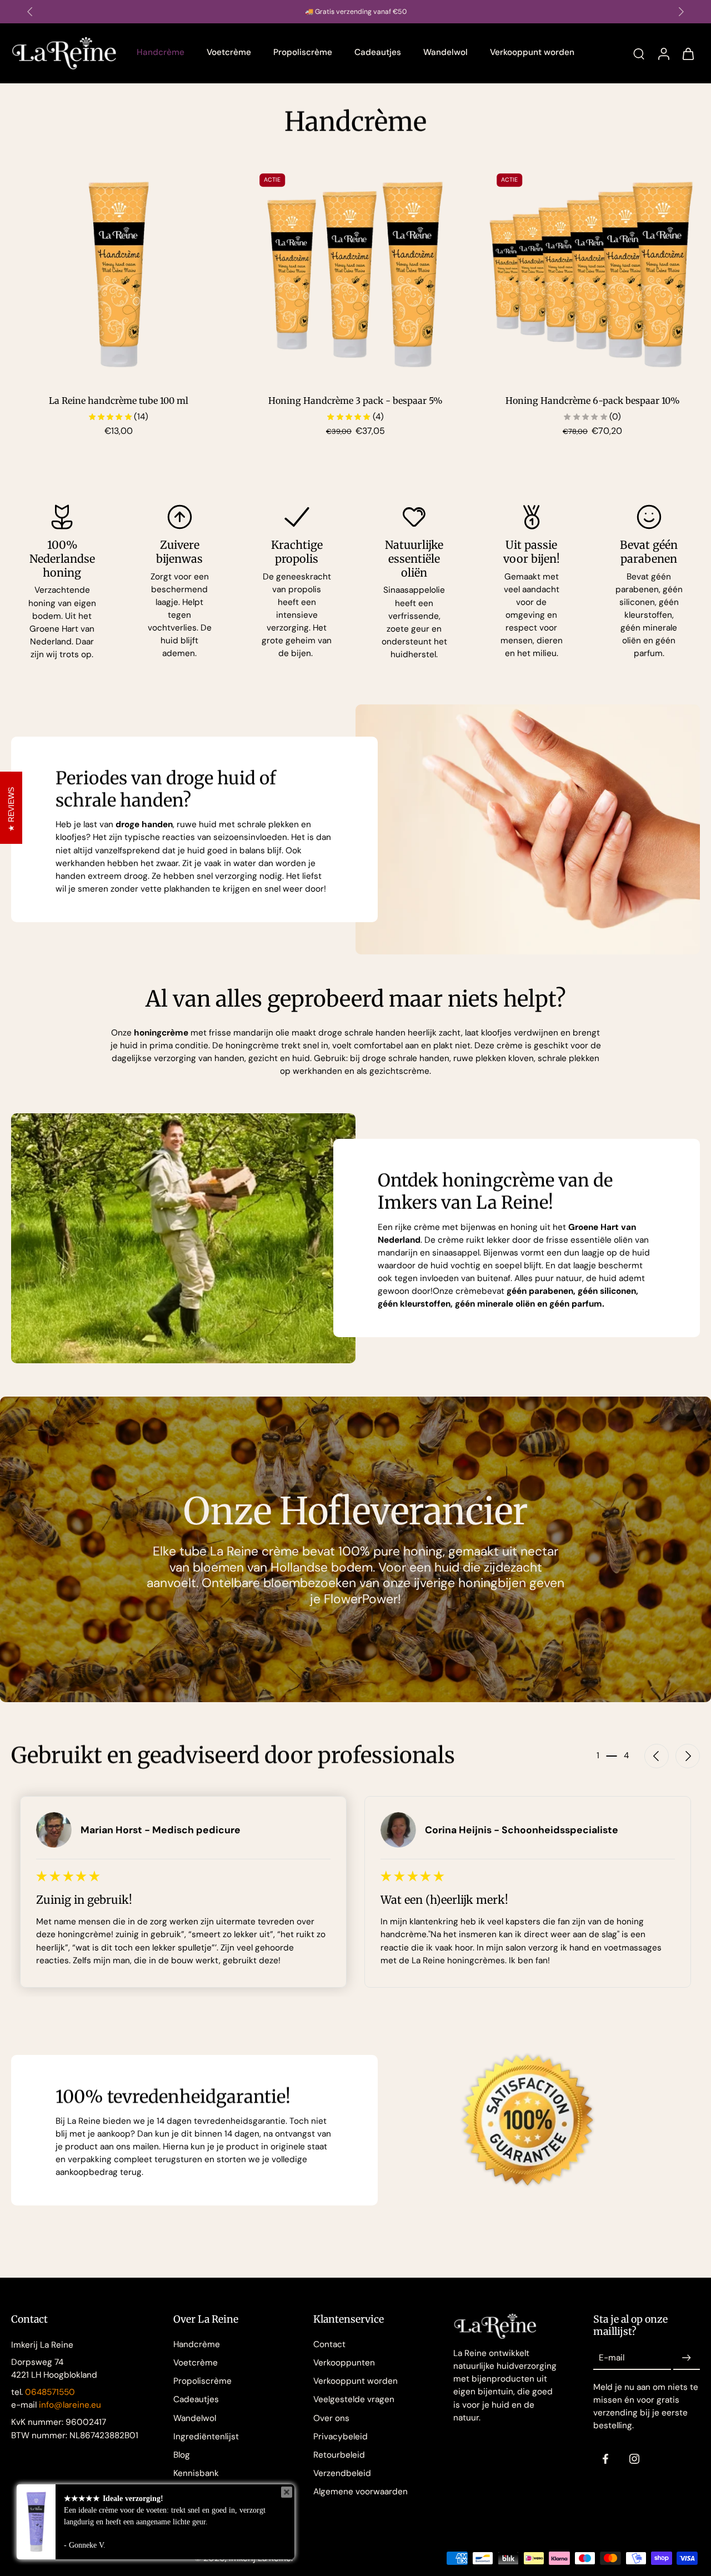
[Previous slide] (30, 12)
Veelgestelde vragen (354, 2399)
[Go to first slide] (681, 12)
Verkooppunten (344, 2363)
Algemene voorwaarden (360, 2492)
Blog (182, 2455)
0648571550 (50, 2392)
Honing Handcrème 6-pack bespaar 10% (593, 401)
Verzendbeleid (342, 2473)
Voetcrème (196, 2363)
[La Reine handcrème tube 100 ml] (119, 275)
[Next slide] (688, 1756)
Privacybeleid (341, 2437)
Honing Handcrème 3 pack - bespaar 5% (355, 401)
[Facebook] (605, 2459)
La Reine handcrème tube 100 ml (119, 401)
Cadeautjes (196, 2399)
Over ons (331, 2418)
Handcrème (197, 2344)
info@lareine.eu (70, 2405)
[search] (639, 53)
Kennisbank (196, 2473)
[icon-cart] (688, 53)
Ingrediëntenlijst (206, 2437)
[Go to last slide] (657, 1756)
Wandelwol (195, 2418)
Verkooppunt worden (355, 2381)
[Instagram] (634, 2459)
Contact (329, 2344)
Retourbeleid (339, 2455)
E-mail (612, 2358)
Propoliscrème (202, 2381)
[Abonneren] (687, 2358)
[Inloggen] (663, 53)
